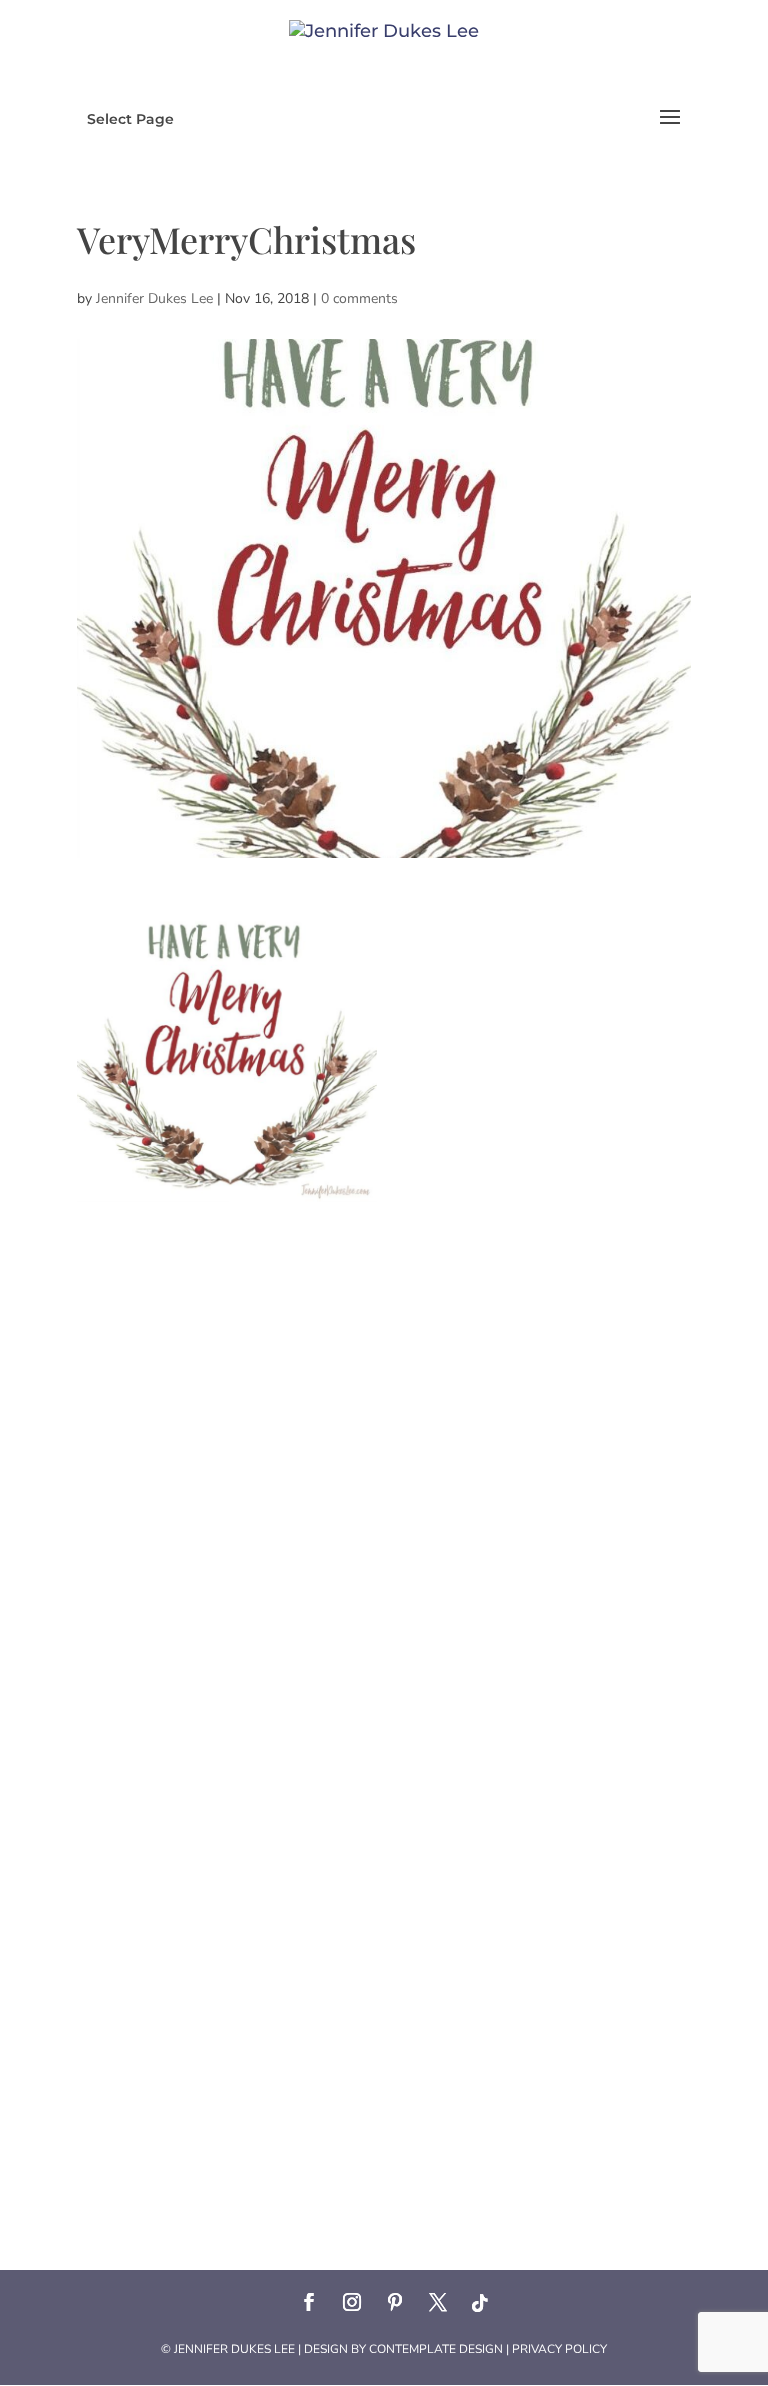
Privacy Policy (559, 2349)
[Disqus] (384, 1452)
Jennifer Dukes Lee (154, 298)
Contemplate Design (436, 2349)
